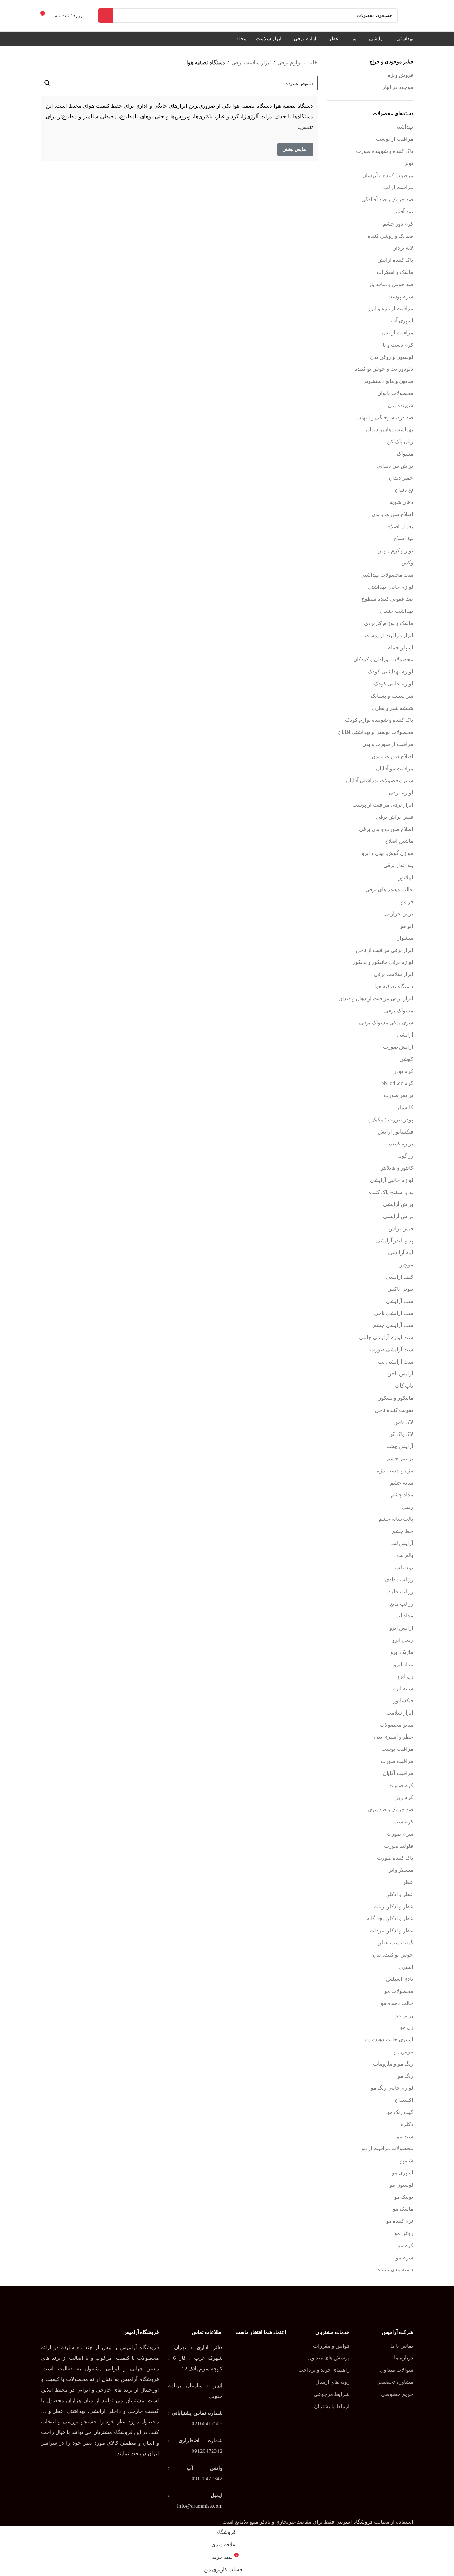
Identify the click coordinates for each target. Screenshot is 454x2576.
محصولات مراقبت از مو (387, 2148)
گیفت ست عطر (396, 1943)
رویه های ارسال (332, 2382)
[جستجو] (105, 16)
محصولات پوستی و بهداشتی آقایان (376, 732)
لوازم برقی (401, 793)
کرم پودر (403, 1071)
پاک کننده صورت (395, 1858)
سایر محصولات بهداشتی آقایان (380, 781)
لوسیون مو (401, 2185)
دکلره (407, 2124)
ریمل (408, 1507)
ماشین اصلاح (399, 841)
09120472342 (207, 2451)
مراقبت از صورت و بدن (388, 744)
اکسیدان (404, 2100)
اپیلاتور (406, 878)
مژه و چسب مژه (395, 1471)
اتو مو (407, 926)
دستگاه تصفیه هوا (394, 986)
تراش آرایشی (398, 1216)
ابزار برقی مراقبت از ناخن (384, 950)
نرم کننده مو (400, 2221)
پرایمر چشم (400, 1459)
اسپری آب (402, 321)
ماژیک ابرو (402, 1652)
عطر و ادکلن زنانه (394, 1907)
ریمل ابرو (403, 1640)
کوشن (406, 1059)
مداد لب (404, 1616)
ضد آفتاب (403, 212)
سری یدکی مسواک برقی (386, 1023)
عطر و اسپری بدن (394, 1737)
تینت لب (404, 1567)
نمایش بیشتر (295, 149)
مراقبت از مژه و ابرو (391, 308)
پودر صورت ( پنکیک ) (391, 1120)
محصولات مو (399, 1991)
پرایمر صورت (398, 1095)
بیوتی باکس (400, 1289)
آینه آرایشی (401, 1253)
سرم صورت (400, 1834)
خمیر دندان (401, 478)
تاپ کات (404, 1386)
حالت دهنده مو (397, 2003)
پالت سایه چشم (396, 1519)
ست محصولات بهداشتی (387, 575)
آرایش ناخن (400, 1374)
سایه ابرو (403, 1688)
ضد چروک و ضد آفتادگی (387, 200)
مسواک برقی (399, 1011)
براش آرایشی (398, 1204)
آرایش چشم (400, 1446)
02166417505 (207, 2424)
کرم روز (404, 1797)
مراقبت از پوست (395, 139)
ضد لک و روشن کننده (390, 236)
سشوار (405, 938)
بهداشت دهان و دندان (390, 429)
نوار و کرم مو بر (396, 551)
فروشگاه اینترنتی (354, 2522)
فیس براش (401, 1229)
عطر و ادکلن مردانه (392, 1931)
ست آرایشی (400, 1301)
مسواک (405, 454)
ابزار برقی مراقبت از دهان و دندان (376, 999)
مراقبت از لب (398, 187)
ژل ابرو (405, 1676)
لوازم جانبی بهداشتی (390, 587)
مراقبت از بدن (398, 333)
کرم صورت (401, 1786)
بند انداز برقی (398, 865)
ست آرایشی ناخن (394, 1313)
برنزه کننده (401, 1144)
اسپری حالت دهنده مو (389, 2039)
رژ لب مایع (402, 1604)
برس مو (404, 2015)
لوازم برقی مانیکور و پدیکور (383, 962)
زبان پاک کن (400, 442)
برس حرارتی (399, 914)
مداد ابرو (403, 1664)
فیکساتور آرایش (395, 1132)
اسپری (406, 1967)
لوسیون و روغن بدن (392, 357)
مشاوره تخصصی (395, 2382)
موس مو (404, 2052)
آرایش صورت (398, 1047)
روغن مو (404, 2233)
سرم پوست (400, 297)
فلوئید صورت (399, 1846)
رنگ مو (405, 2076)
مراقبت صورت (397, 1761)
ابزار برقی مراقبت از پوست (383, 805)
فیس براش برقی (395, 817)
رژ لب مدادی (399, 1580)
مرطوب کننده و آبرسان (388, 176)
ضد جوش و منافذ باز (391, 284)
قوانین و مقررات (331, 2346)
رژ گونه (405, 1156)
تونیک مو (404, 2197)
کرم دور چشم (398, 224)
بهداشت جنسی (396, 611)
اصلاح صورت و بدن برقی (386, 829)
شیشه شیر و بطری (393, 708)
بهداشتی (404, 127)
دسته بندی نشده (395, 2269)
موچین (406, 1265)
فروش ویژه (400, 75)
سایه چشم (402, 1483)
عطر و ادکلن (399, 1894)
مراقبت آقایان (398, 1773)
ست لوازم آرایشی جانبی (386, 1337)
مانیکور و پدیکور (396, 1398)
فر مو (407, 902)
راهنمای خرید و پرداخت (324, 2370)
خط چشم (403, 1531)
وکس (407, 563)
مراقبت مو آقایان (395, 769)
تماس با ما (402, 2346)
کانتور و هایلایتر (397, 1168)
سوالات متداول (397, 2370)
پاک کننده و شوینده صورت (385, 151)
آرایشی (405, 1035)
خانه (313, 63)
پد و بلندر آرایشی (395, 1241)
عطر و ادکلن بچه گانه (390, 1918)
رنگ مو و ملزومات (393, 2064)
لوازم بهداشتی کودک (390, 672)
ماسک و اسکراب (395, 272)
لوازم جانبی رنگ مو (392, 2088)
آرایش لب (402, 1543)
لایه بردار (403, 248)
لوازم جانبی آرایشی (392, 1180)
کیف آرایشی (400, 1277)
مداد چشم (402, 1495)
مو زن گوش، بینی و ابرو (387, 853)
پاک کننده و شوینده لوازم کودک (379, 720)
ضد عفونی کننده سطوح (387, 599)
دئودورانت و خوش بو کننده (384, 369)
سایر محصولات (396, 1725)
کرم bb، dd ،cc (397, 1083)
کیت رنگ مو (400, 2112)
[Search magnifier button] (48, 83)
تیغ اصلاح (403, 538)
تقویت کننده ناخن (394, 1410)
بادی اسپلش (400, 1979)
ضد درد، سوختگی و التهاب (385, 418)
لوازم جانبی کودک (393, 684)
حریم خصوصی (397, 2394)
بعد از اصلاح (400, 527)
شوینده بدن (400, 405)
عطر (408, 1882)
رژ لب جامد (401, 1592)
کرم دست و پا (398, 345)
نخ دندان (404, 490)
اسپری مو (403, 2173)
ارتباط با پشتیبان (332, 2406)
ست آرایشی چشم (393, 1325)
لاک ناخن (403, 1422)
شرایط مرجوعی (332, 2394)
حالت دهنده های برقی (389, 890)
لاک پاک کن (401, 1434)
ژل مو (407, 2027)
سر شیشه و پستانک (392, 696)
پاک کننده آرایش (395, 260)
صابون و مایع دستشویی (388, 381)
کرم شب (403, 1822)
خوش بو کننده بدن (393, 1955)
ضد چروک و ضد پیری (391, 1810)
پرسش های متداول (329, 2358)
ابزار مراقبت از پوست (389, 635)
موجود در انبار (398, 87)
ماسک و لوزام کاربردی (389, 623)
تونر (409, 163)
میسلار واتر (401, 1870)
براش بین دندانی (395, 466)
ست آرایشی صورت (392, 1350)
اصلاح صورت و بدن (392, 514)
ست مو (405, 2137)
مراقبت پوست (397, 1749)
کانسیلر (405, 1107)
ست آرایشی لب (395, 1362)
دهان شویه (401, 502)
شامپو (407, 2161)
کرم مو (405, 2245)
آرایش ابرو (401, 1628)
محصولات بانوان (395, 393)
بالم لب (405, 1555)
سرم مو (404, 2258)
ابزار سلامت (400, 1713)
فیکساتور (403, 1701)
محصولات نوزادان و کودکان (383, 659)
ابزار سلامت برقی (393, 974)
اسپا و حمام (400, 648)
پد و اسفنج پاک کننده (391, 1192)
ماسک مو (403, 2209)
